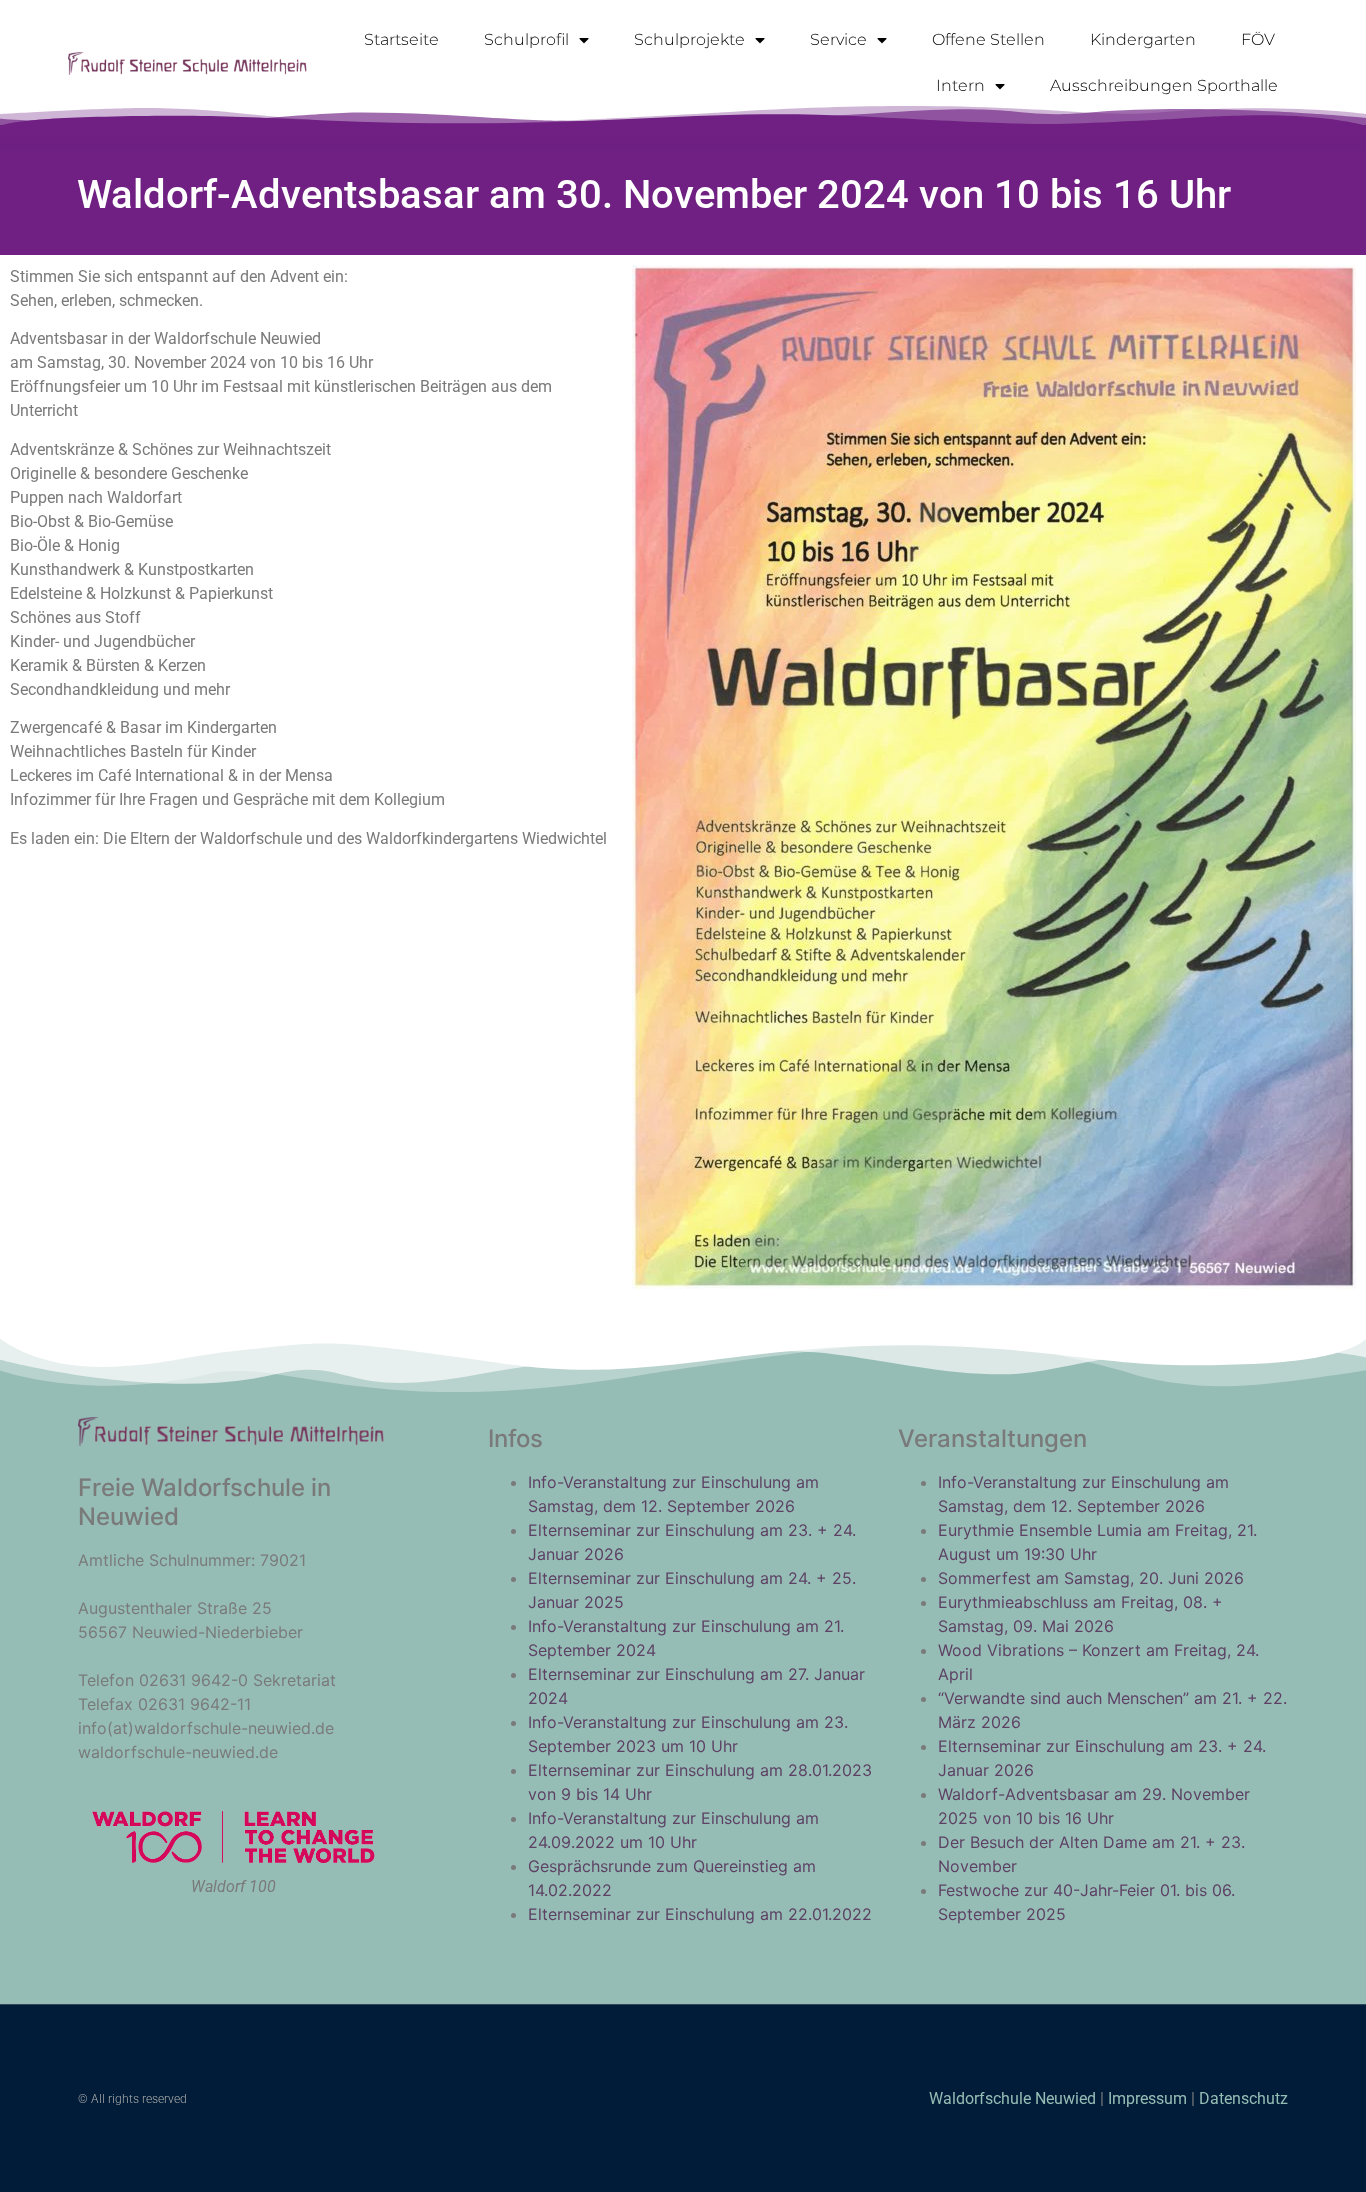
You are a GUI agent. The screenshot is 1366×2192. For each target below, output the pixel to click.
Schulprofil (526, 39)
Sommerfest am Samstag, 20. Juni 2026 (1091, 1578)
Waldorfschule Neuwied (1014, 2098)
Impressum (1147, 2098)
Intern (960, 85)
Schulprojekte (689, 39)
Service (838, 39)
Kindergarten (1143, 39)
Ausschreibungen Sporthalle (1164, 85)
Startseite (401, 39)
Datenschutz (1243, 2098)
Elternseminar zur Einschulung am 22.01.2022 (700, 1914)
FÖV (1258, 39)
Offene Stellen (988, 39)
